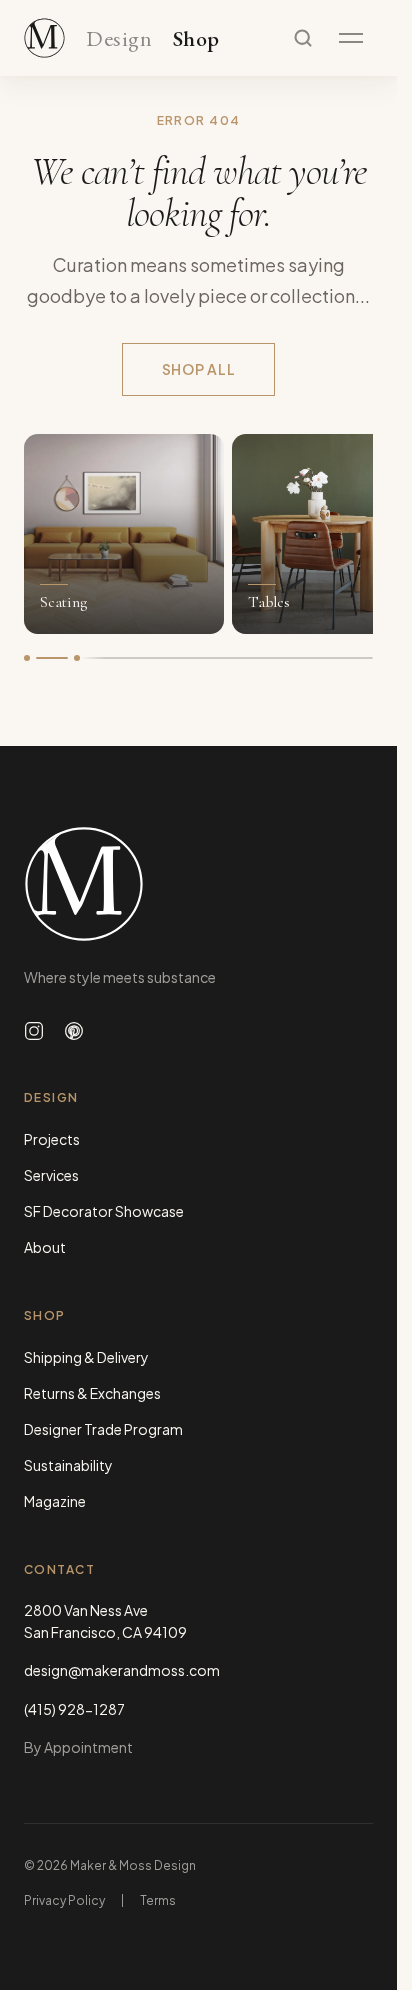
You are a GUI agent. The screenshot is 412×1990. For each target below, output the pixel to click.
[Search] (303, 38)
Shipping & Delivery (86, 1357)
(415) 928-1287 (74, 1709)
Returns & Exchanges (92, 1393)
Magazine (55, 1501)
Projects (52, 1139)
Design (119, 39)
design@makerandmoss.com (122, 1670)
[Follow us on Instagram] (34, 1031)
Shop (196, 39)
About (45, 1247)
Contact (59, 1569)
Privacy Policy (64, 1900)
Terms (158, 1900)
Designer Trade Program (103, 1429)
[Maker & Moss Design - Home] (198, 884)
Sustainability (68, 1465)
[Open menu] (351, 38)
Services (51, 1175)
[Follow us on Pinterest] (74, 1031)
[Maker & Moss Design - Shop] (44, 38)
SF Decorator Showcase (104, 1211)
